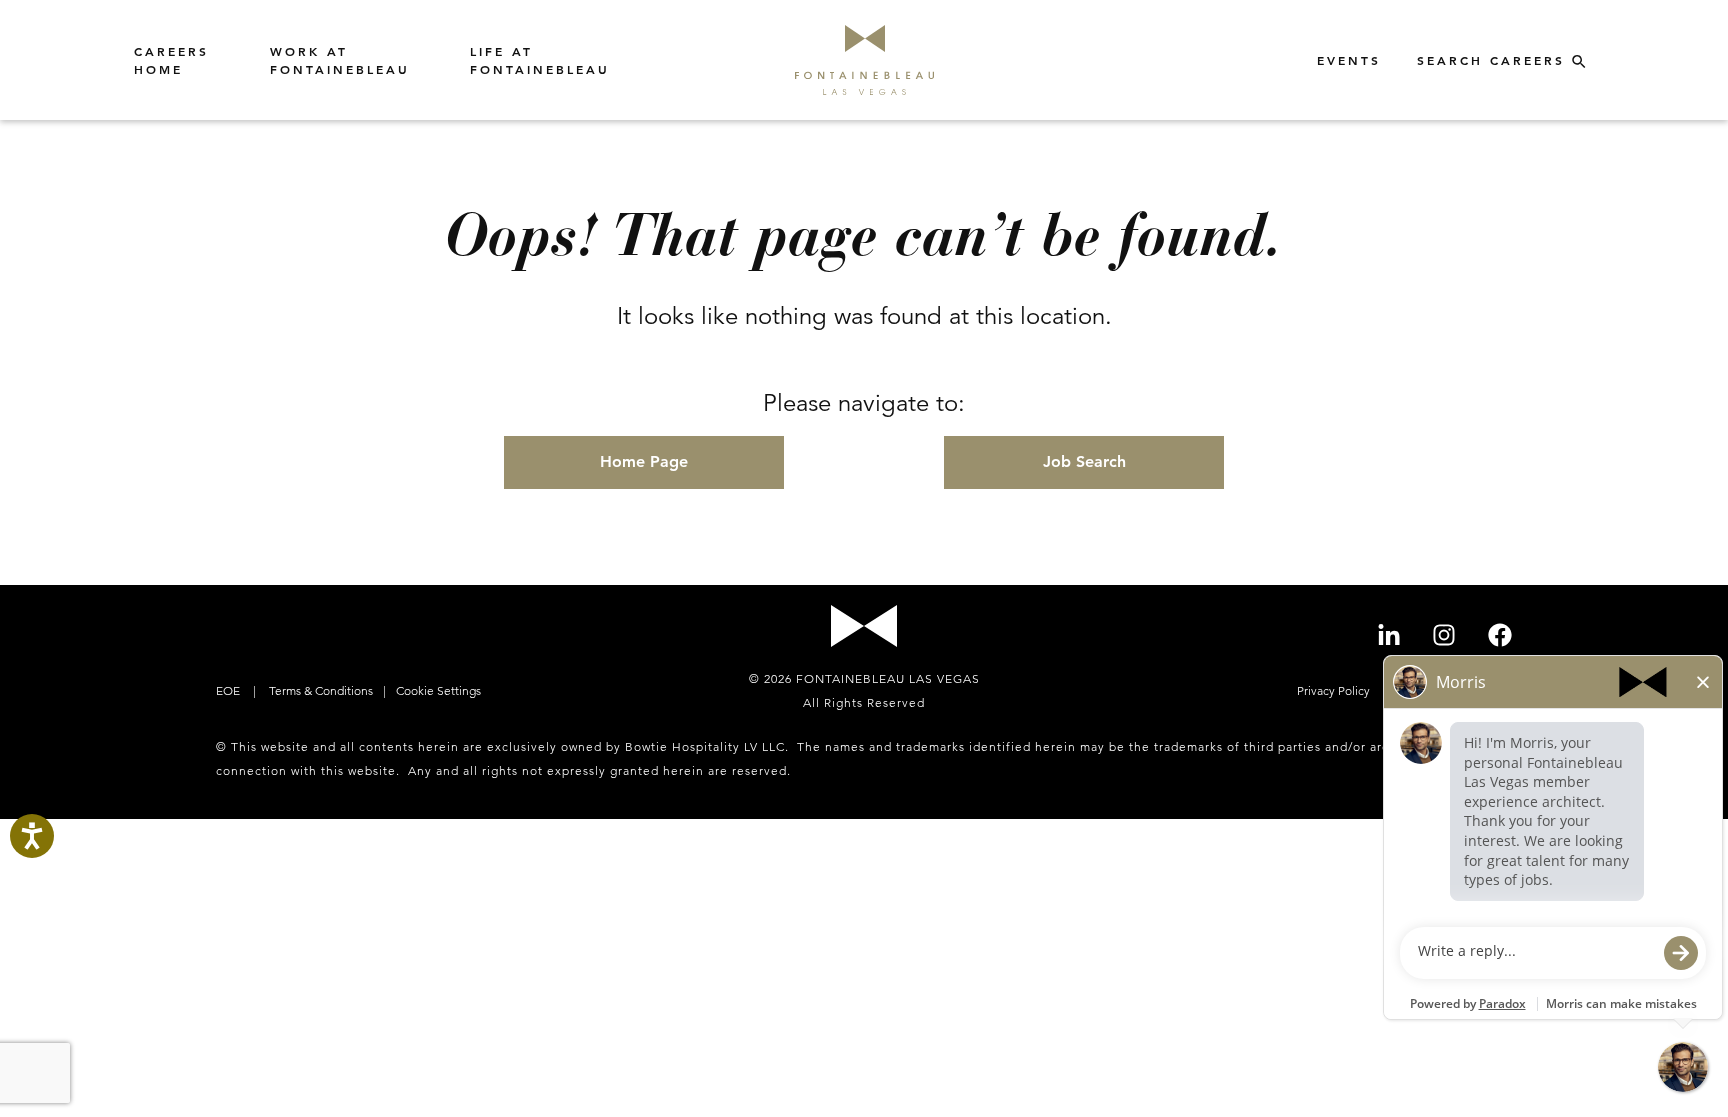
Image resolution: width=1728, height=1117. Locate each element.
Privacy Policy (1335, 690)
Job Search (1084, 461)
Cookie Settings (438, 690)
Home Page (644, 461)
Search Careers (1494, 60)
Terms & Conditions (319, 691)
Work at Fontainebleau (340, 60)
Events (1349, 60)
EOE (229, 690)
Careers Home (171, 60)
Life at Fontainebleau (540, 60)
